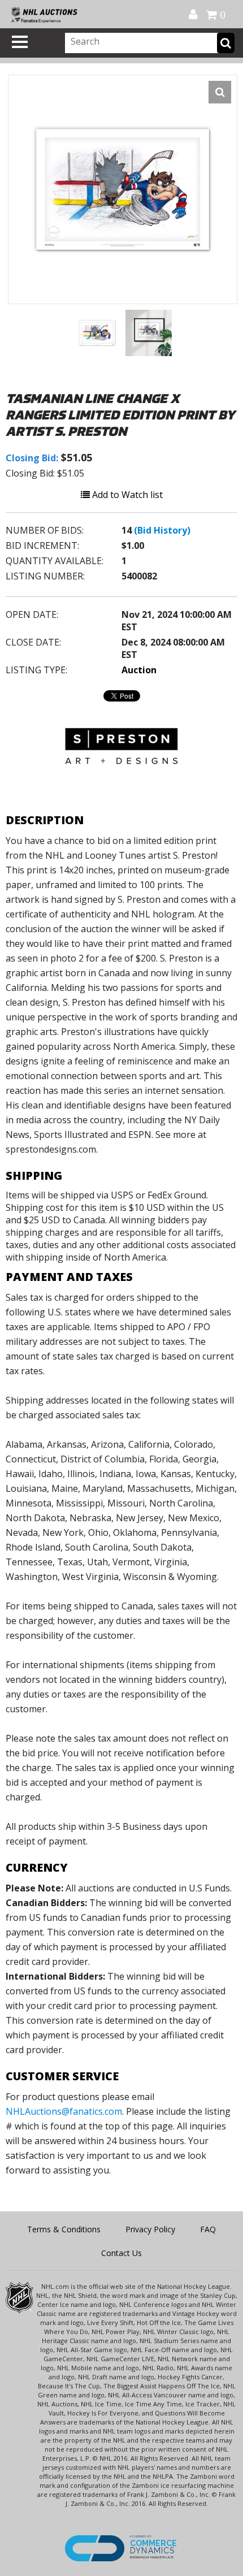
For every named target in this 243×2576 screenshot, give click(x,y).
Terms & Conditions (64, 2229)
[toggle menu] (20, 42)
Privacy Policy (150, 2229)
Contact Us (121, 2253)
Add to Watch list (126, 495)
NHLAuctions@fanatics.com (64, 2111)
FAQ (208, 2229)
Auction (139, 670)
